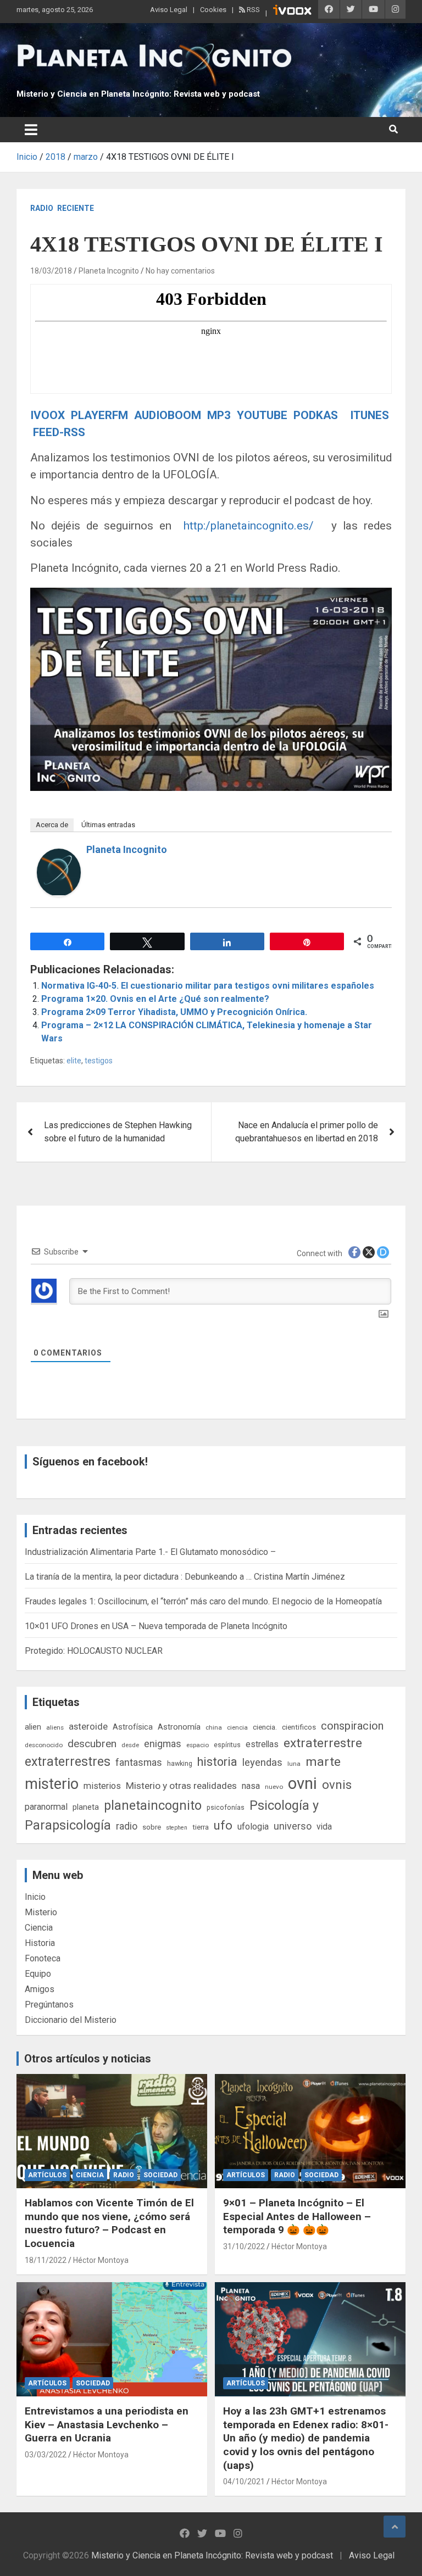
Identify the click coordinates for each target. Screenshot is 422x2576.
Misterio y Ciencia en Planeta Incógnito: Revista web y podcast (138, 94)
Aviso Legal (169, 10)
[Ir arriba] (395, 2527)
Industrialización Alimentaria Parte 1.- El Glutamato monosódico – (150, 1552)
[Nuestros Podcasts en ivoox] (292, 12)
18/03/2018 (51, 271)
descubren (92, 1744)
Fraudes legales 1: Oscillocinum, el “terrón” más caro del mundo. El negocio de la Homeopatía (203, 1601)
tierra (201, 1827)
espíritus (227, 1745)
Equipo (38, 1974)
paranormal (46, 1807)
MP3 (219, 415)
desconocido (44, 1745)
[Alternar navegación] (31, 130)
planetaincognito (153, 1806)
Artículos (47, 2175)
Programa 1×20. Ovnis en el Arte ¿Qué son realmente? (155, 999)
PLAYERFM (99, 415)
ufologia (253, 1827)
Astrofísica (133, 1727)
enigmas (163, 1744)
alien (33, 1727)
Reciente (76, 208)
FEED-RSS (59, 432)
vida (324, 1827)
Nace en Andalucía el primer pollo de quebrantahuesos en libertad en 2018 (307, 1132)
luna (294, 1764)
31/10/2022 (244, 2246)
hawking (180, 1763)
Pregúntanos (49, 2005)
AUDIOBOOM (169, 415)
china (214, 1727)
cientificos (299, 1727)
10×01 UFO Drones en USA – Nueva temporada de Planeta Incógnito (156, 1626)
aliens (55, 1727)
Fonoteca (43, 1958)
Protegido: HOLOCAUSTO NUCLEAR (94, 1651)
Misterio (41, 1912)
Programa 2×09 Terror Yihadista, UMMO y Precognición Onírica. (174, 1012)
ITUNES (368, 415)
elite (74, 1061)
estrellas (262, 1744)
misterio (52, 1784)
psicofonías (226, 1807)
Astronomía (179, 1727)
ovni (302, 1783)
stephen (177, 1828)
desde (130, 1745)
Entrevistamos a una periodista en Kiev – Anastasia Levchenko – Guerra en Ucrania (107, 2424)
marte (323, 1762)
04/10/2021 (244, 2482)
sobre (152, 1827)
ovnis (337, 1785)
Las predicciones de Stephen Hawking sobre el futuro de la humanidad (118, 1132)
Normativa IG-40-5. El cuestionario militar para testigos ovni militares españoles (208, 986)
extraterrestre (323, 1743)
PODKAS (316, 415)
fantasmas (139, 1762)
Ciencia (39, 1928)
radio (127, 1826)
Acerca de (52, 825)
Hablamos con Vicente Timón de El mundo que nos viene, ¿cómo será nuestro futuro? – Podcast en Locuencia (109, 2223)
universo (293, 1826)
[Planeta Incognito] (59, 855)
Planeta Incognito (109, 271)
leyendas (262, 1763)
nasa (251, 1786)
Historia (40, 1943)
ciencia (237, 1727)
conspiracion (352, 1726)
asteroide (88, 1726)
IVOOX (48, 415)
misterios (102, 1786)
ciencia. (265, 1727)
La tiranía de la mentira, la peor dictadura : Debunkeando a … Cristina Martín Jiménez (185, 1577)
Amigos (40, 1989)
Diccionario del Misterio (71, 2020)
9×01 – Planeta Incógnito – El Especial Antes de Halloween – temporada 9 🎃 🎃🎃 (297, 2216)
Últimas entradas (108, 825)
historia (217, 1762)
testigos (99, 1061)
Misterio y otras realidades (181, 1786)
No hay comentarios (180, 271)
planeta (86, 1807)
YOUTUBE (261, 415)
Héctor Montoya (101, 2260)
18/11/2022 (46, 2260)
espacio (198, 1745)
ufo (223, 1825)
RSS (252, 10)
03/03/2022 (46, 2455)
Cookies (213, 10)
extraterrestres (68, 1762)
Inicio (35, 1897)
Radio (42, 208)
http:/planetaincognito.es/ (249, 526)
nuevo (274, 1787)
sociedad (160, 2175)
